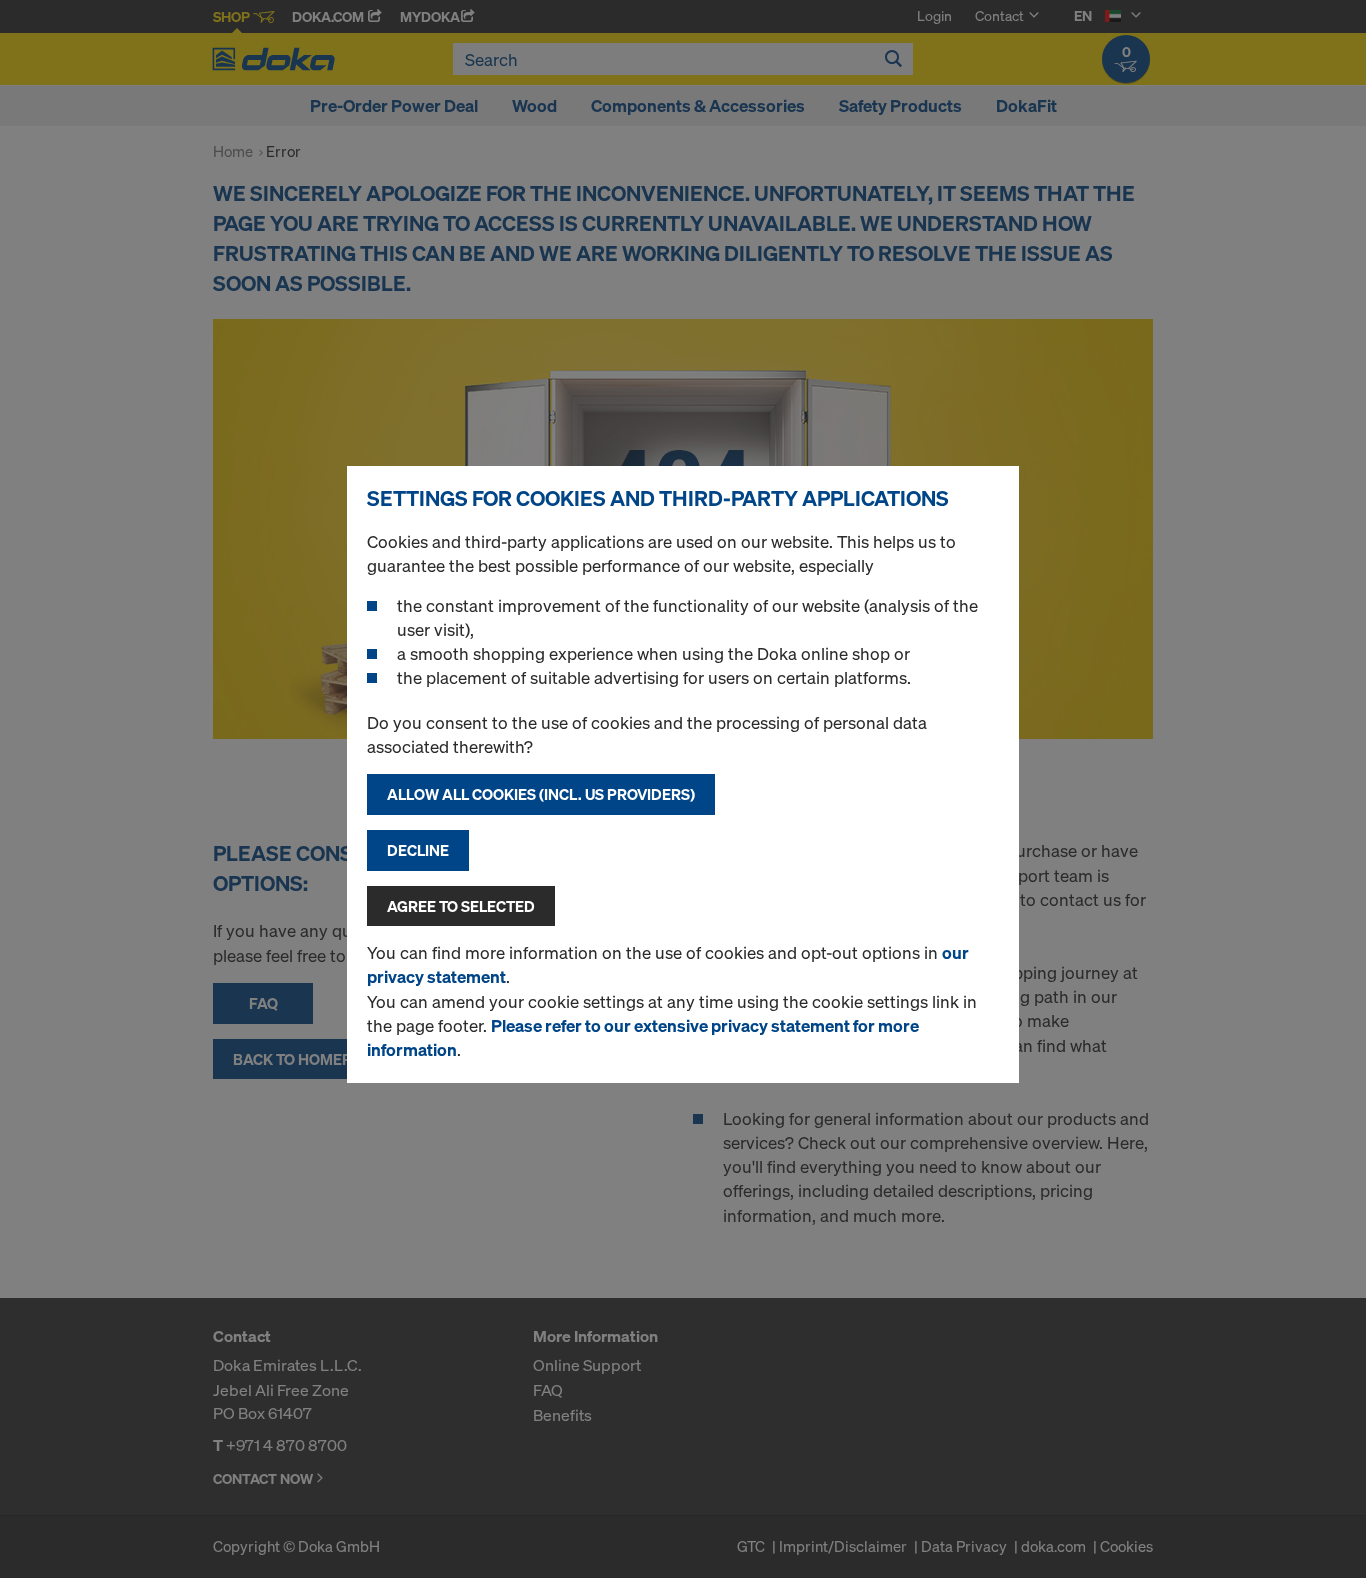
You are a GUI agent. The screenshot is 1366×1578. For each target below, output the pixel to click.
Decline (418, 850)
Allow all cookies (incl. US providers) (541, 794)
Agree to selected (461, 906)
